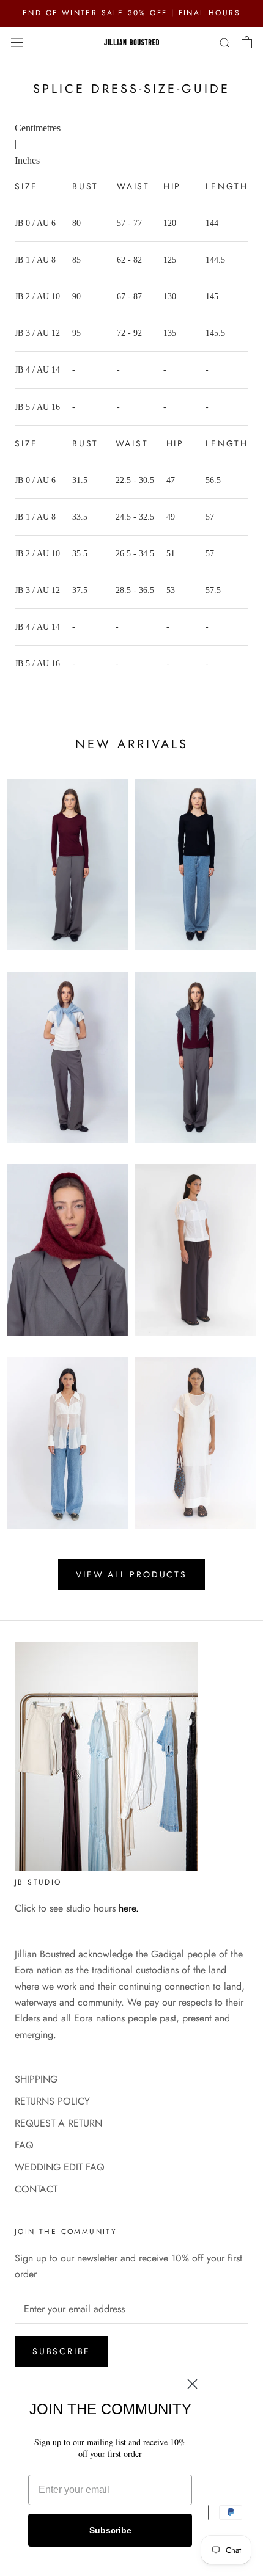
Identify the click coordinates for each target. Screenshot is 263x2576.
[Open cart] (247, 42)
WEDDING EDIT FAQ (60, 2167)
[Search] (225, 42)
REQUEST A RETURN (58, 2123)
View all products (131, 1574)
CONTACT (36, 2189)
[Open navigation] (17, 42)
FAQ (24, 2145)
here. (129, 1908)
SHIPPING (36, 2079)
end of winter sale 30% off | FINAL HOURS (131, 13)
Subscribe (61, 2351)
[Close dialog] (192, 2384)
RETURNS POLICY (52, 2101)
